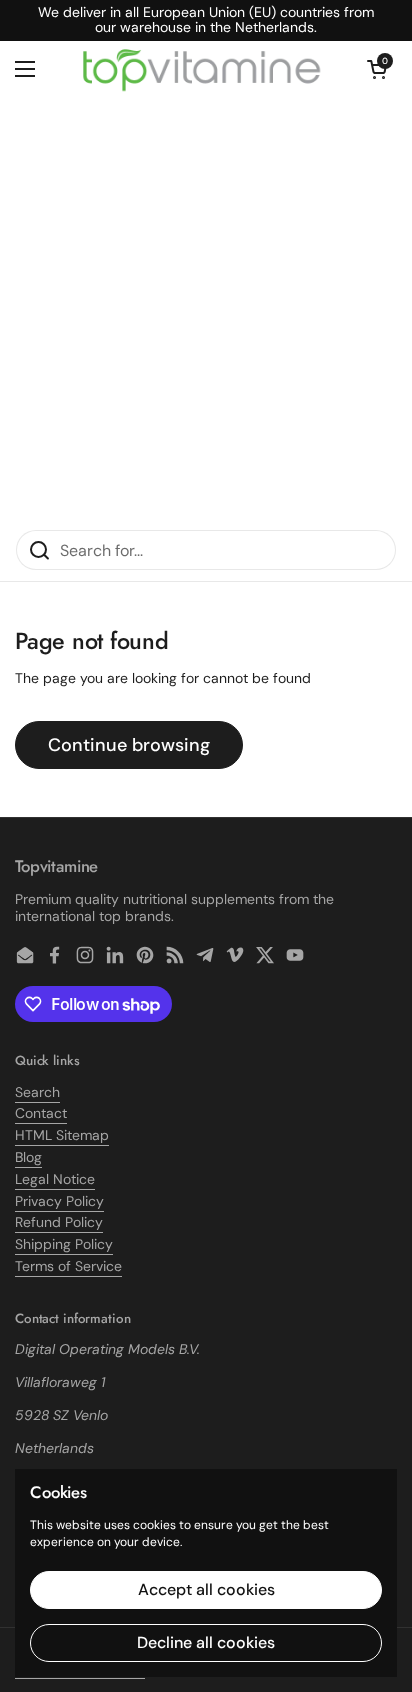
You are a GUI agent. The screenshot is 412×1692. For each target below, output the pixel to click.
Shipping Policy (64, 1244)
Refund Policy (59, 1222)
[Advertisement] (206, 313)
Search (37, 1092)
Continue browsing (129, 745)
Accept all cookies (206, 1589)
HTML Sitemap (62, 1135)
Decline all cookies (206, 1642)
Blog (28, 1157)
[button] (377, 69)
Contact (41, 1113)
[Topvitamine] (201, 69)
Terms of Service (68, 1266)
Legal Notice (55, 1179)
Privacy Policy (59, 1201)
